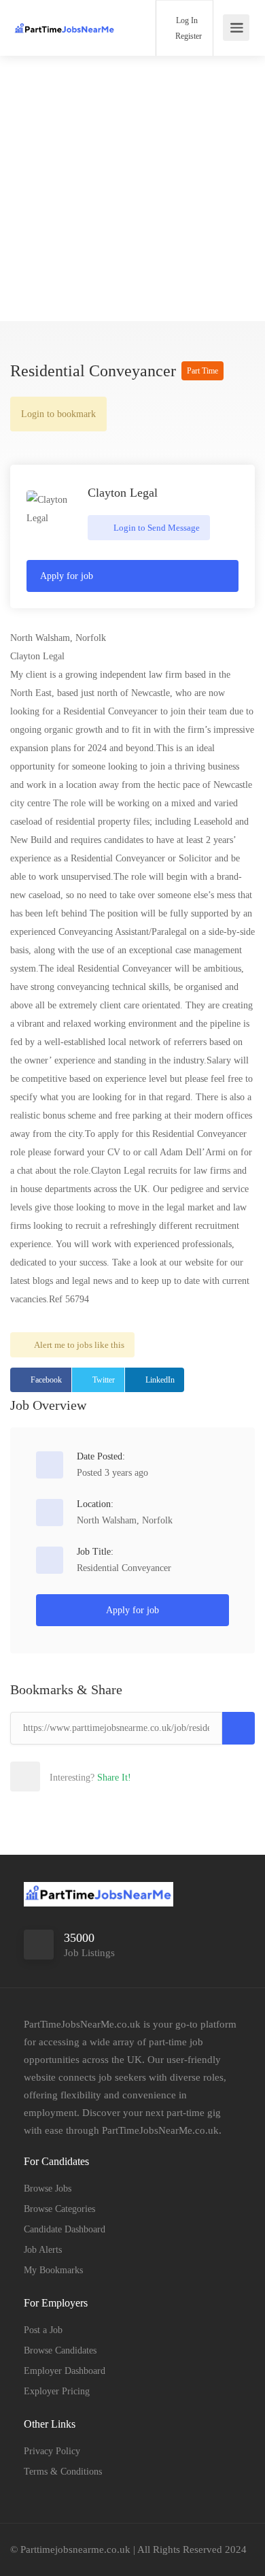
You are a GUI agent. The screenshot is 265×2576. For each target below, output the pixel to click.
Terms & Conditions (63, 2472)
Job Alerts (43, 2250)
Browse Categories (59, 2209)
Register (188, 36)
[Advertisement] (132, 188)
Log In (186, 20)
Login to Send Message (156, 528)
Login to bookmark (58, 414)
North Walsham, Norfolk (125, 1520)
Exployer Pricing (57, 2391)
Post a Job (43, 2330)
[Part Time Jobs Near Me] (65, 17)
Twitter (104, 1380)
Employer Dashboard (65, 2371)
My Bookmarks (53, 2270)
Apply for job (67, 576)
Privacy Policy (52, 2451)
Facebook (46, 1380)
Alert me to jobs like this (79, 1345)
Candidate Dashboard (65, 2229)
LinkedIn (160, 1380)
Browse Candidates (60, 2350)
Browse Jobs (48, 2189)
